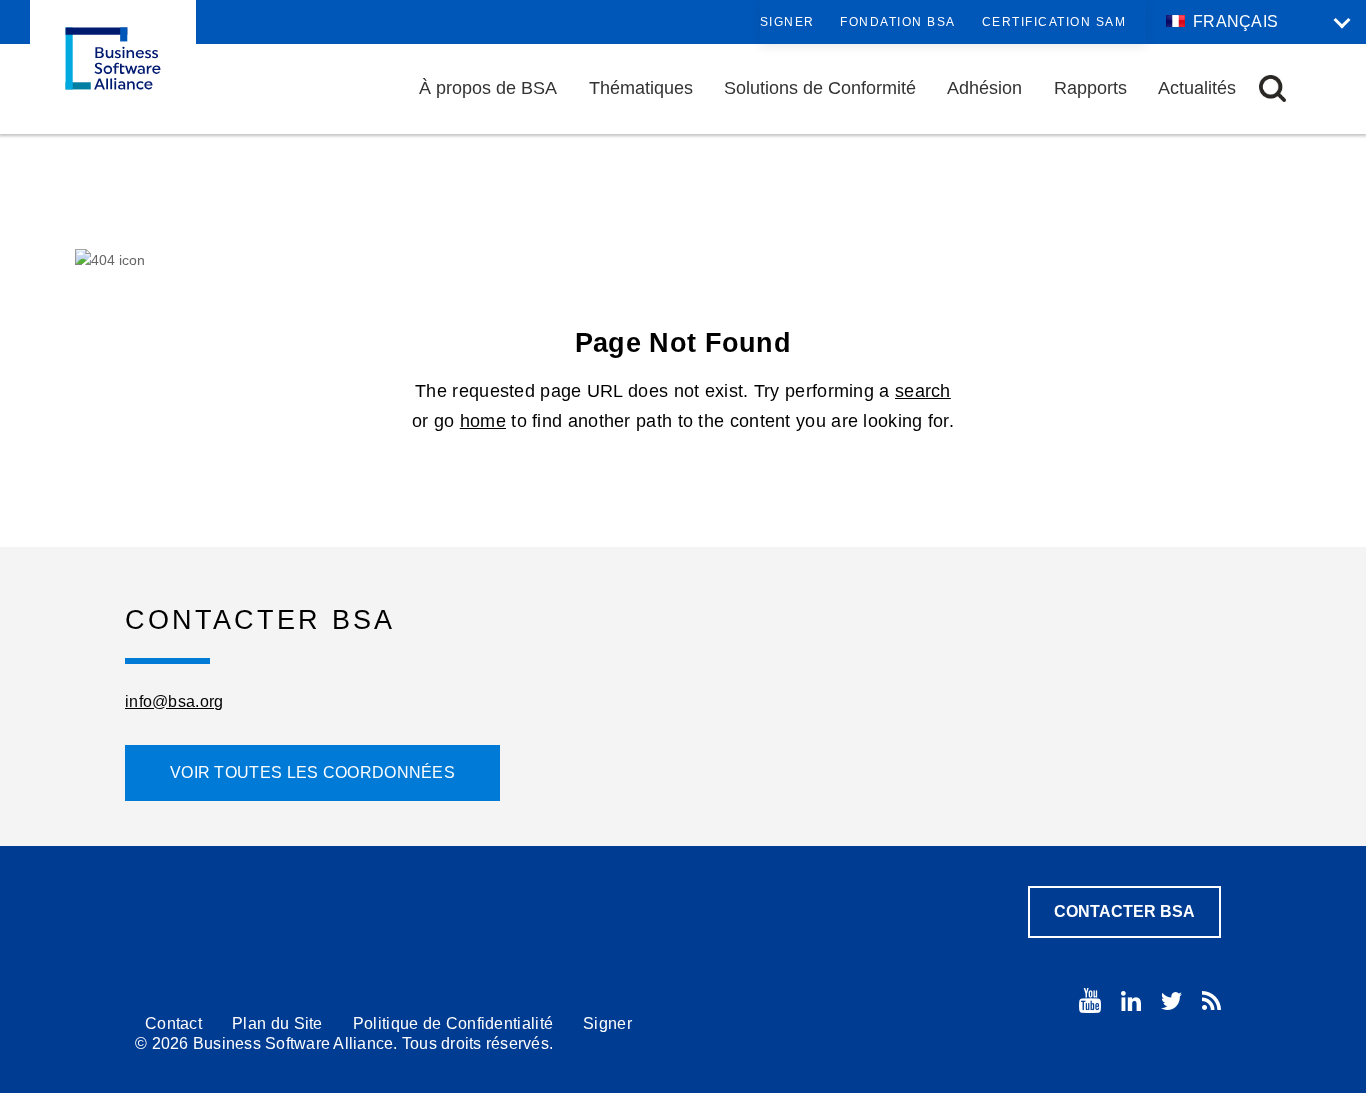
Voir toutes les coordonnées (312, 772)
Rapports (1090, 88)
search (923, 391)
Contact (173, 1023)
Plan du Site (277, 1023)
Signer (787, 22)
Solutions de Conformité (820, 88)
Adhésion (984, 88)
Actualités (1197, 88)
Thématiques (641, 88)
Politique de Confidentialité (453, 1023)
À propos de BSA (488, 88)
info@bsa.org (174, 701)
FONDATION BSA (898, 22)
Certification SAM (1054, 22)
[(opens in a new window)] (1090, 1000)
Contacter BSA (1124, 911)
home (483, 421)
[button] (1272, 88)
